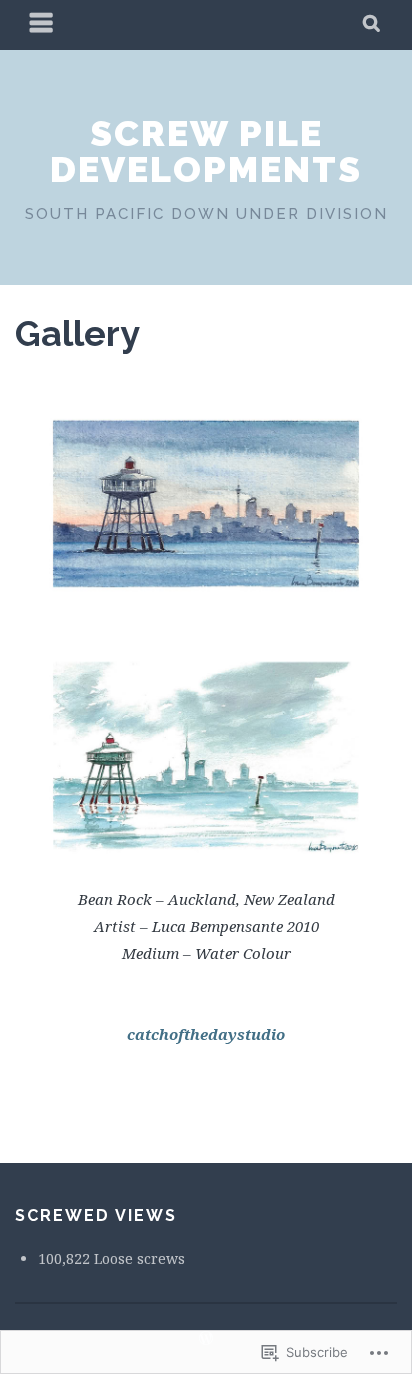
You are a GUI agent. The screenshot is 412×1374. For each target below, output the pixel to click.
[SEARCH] (372, 25)
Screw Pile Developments (206, 151)
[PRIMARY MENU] (42, 25)
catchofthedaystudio (206, 1034)
